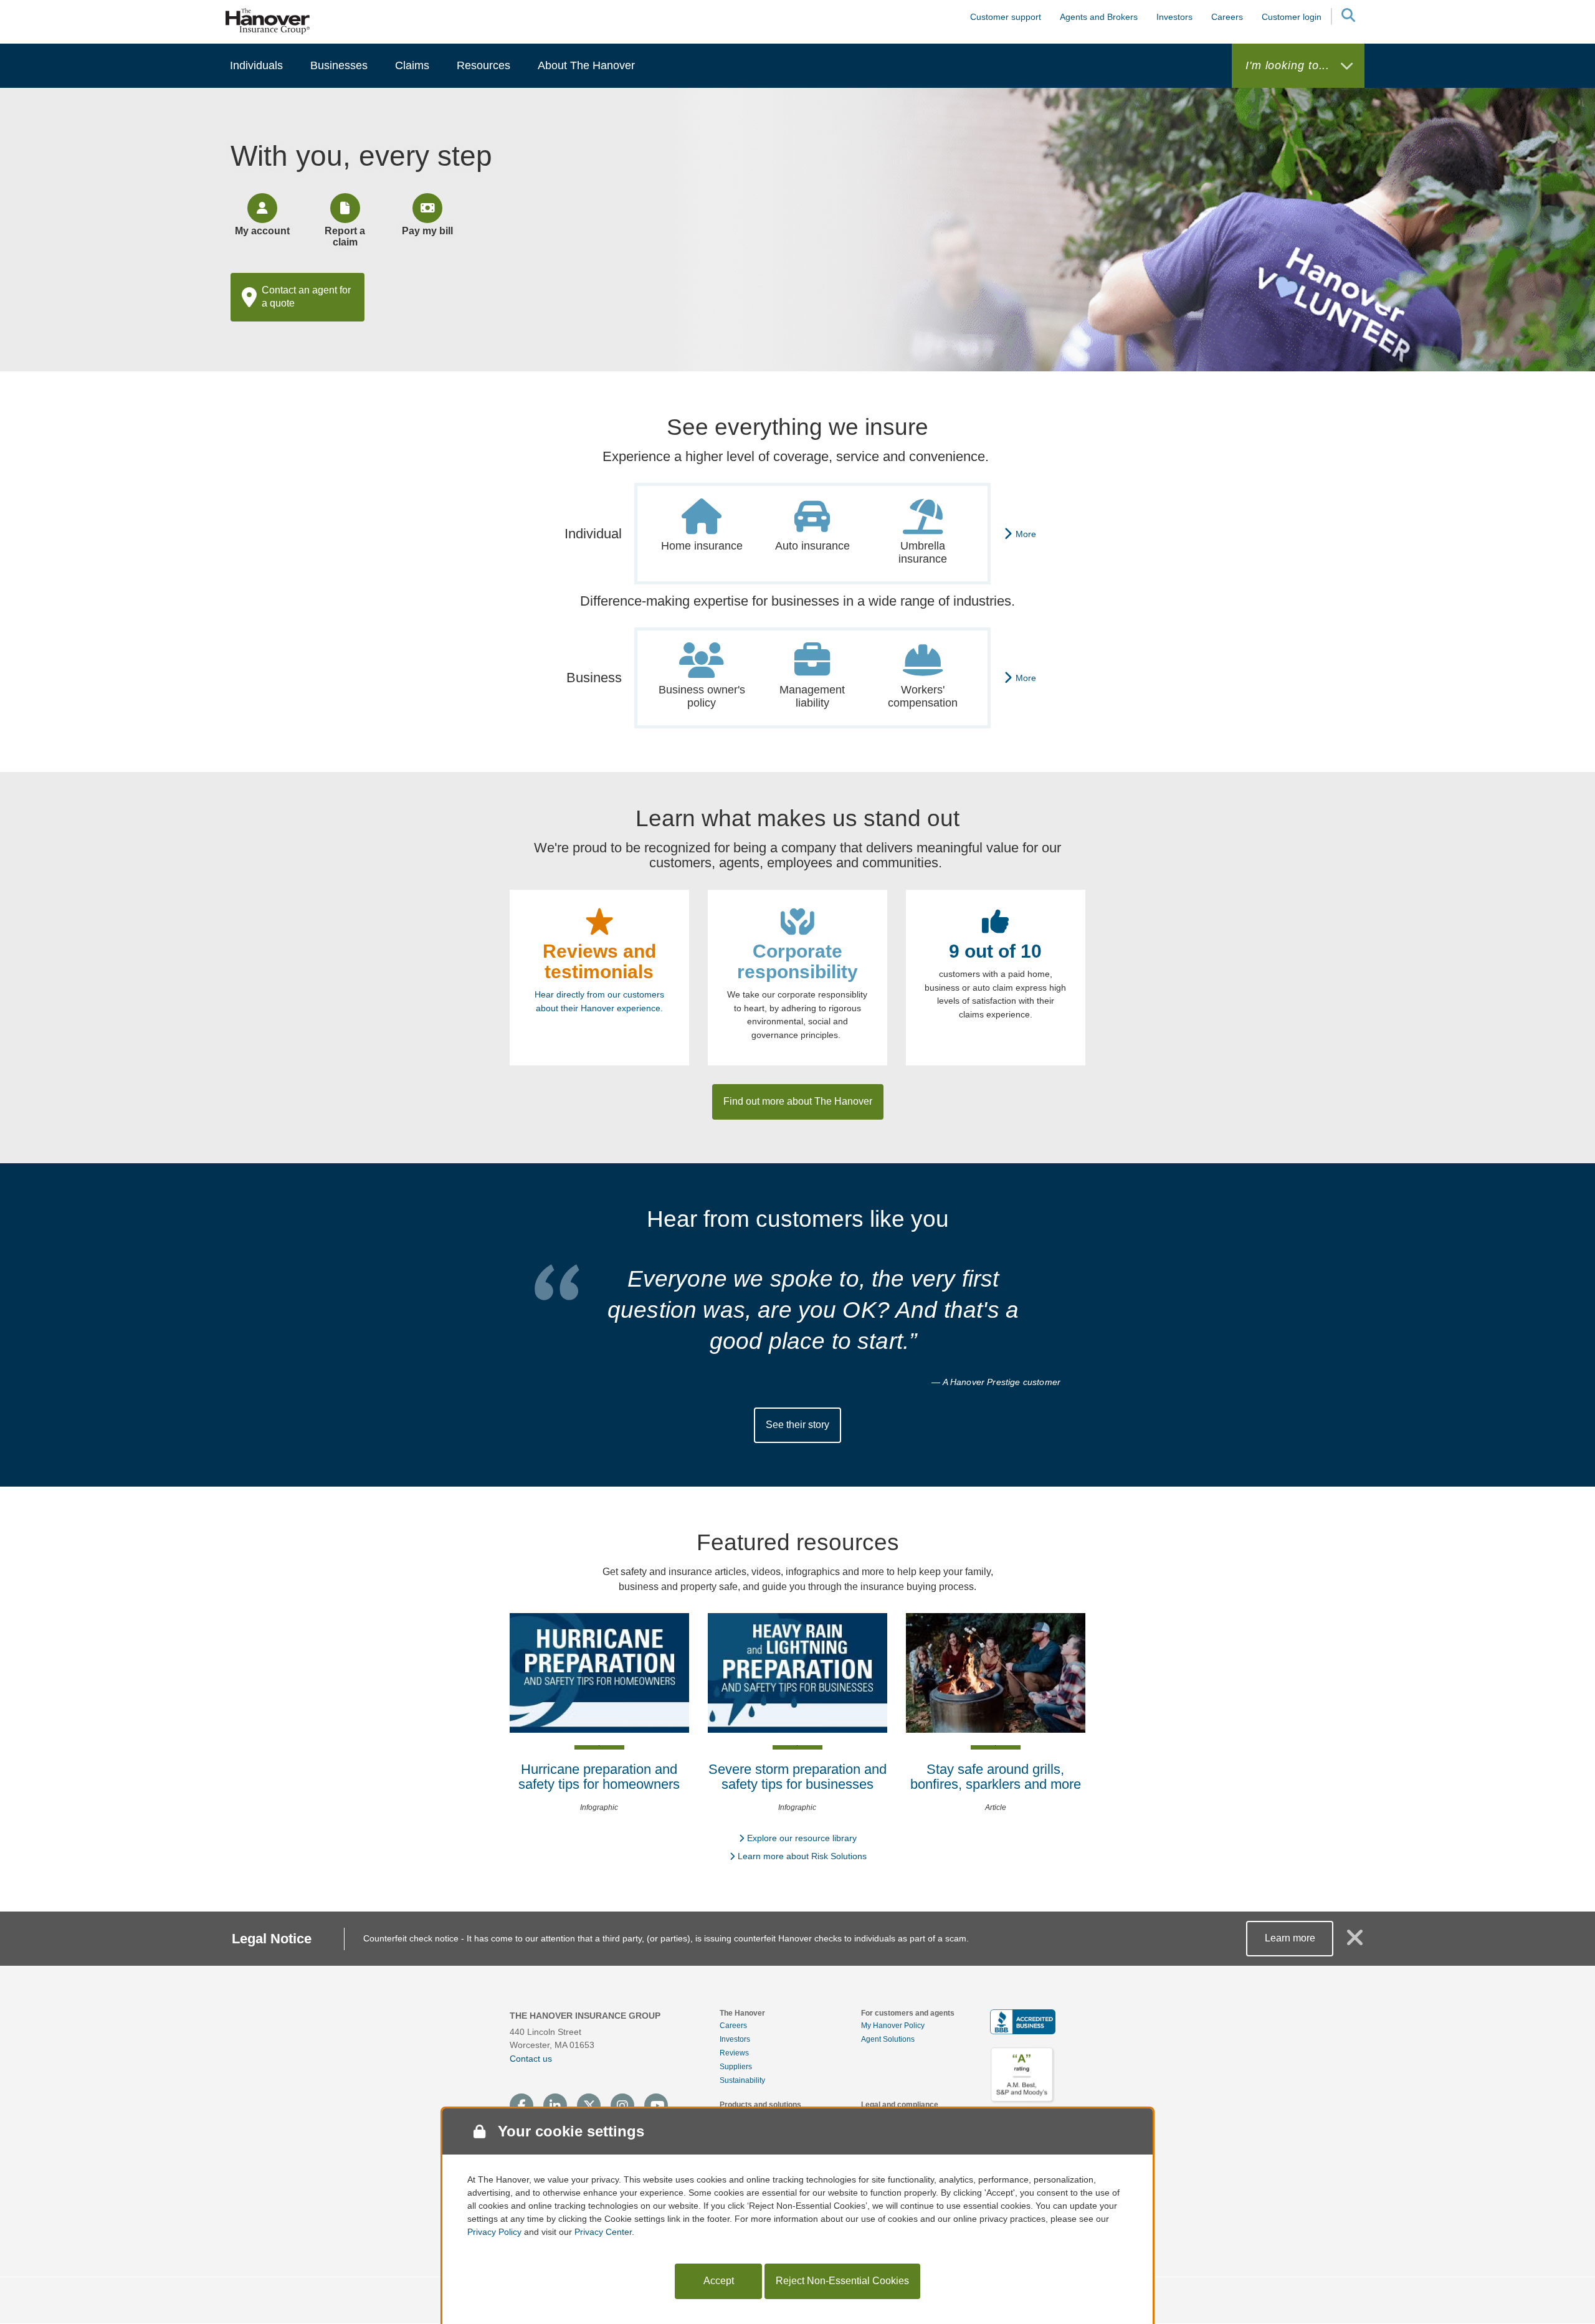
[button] (1348, 17)
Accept (719, 2281)
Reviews (734, 2053)
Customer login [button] (1292, 17)
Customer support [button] (1006, 17)
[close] (1355, 1943)
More (1026, 534)
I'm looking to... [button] (1289, 65)
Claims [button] (412, 65)
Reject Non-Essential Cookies (842, 2281)
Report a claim (345, 236)
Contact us (531, 2059)
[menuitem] (256, 66)
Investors (1174, 17)
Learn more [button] (1290, 1938)
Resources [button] (483, 65)
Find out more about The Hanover (798, 1101)
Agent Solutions (888, 2039)
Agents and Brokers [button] (1099, 17)
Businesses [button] (339, 65)
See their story (797, 1425)
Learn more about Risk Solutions (802, 1856)
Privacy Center (603, 2232)
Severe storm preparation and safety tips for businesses (797, 1777)
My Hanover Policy (893, 2026)
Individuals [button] (256, 65)
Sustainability (742, 2080)
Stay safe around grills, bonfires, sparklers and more (996, 1777)
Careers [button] (1227, 17)
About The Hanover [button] (586, 65)
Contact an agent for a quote (306, 297)
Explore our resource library (802, 1838)
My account (262, 231)
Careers (733, 2026)
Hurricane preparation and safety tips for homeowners (599, 1777)
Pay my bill (427, 231)
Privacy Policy (494, 2232)
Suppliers (736, 2067)
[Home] (268, 21)
